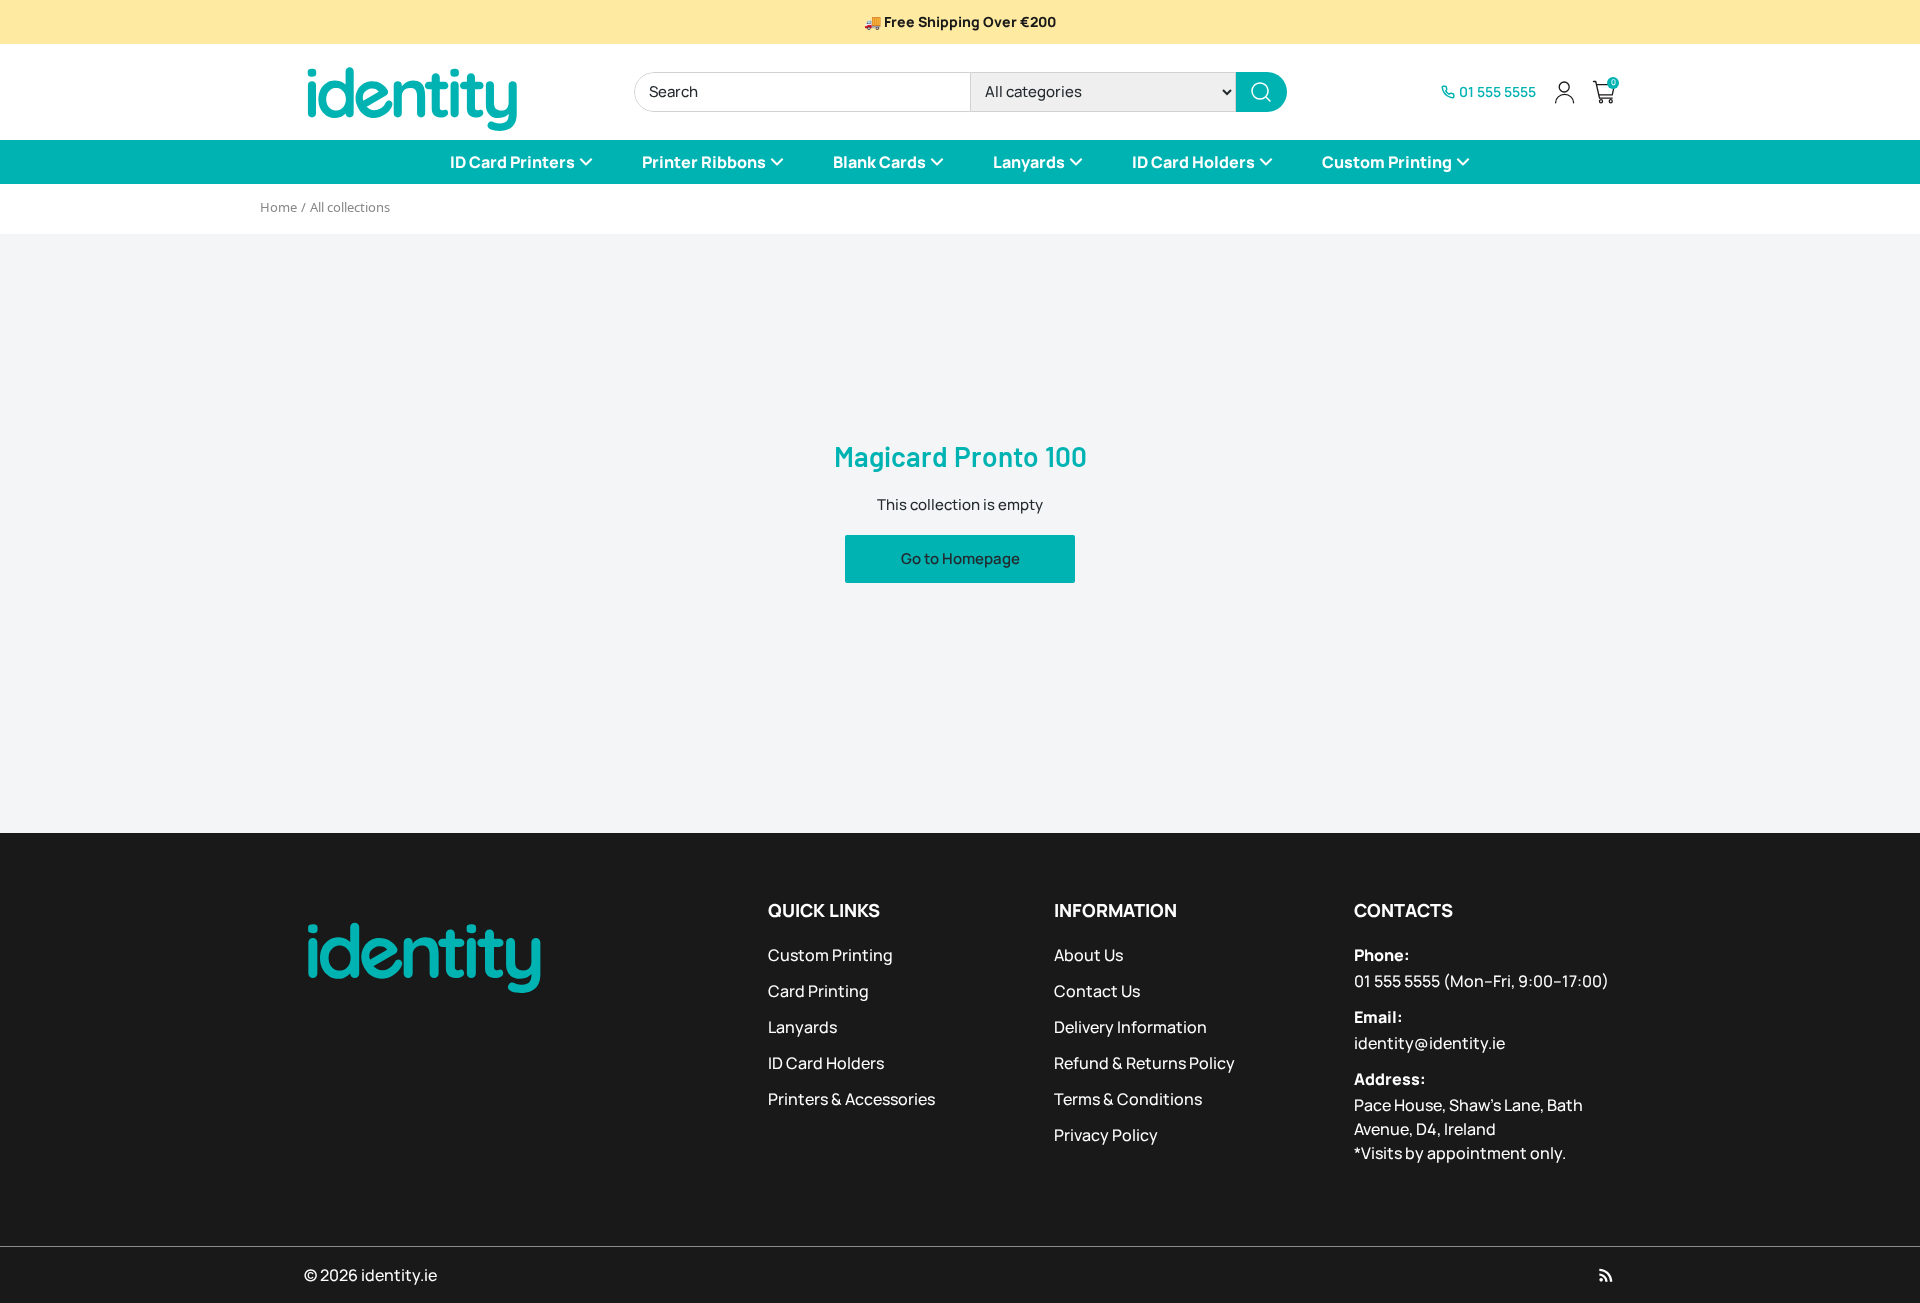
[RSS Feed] (1606, 1275)
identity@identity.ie (1429, 1043)
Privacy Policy (1106, 1135)
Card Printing (818, 991)
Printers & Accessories (851, 1099)
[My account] (1564, 92)
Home (278, 207)
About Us (1088, 955)
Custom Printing (830, 955)
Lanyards (802, 1027)
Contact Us (1097, 991)
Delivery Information (1130, 1027)
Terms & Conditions (1128, 1099)
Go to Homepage (960, 558)
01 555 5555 (1397, 981)
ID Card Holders (826, 1063)
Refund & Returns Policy (1144, 1063)
